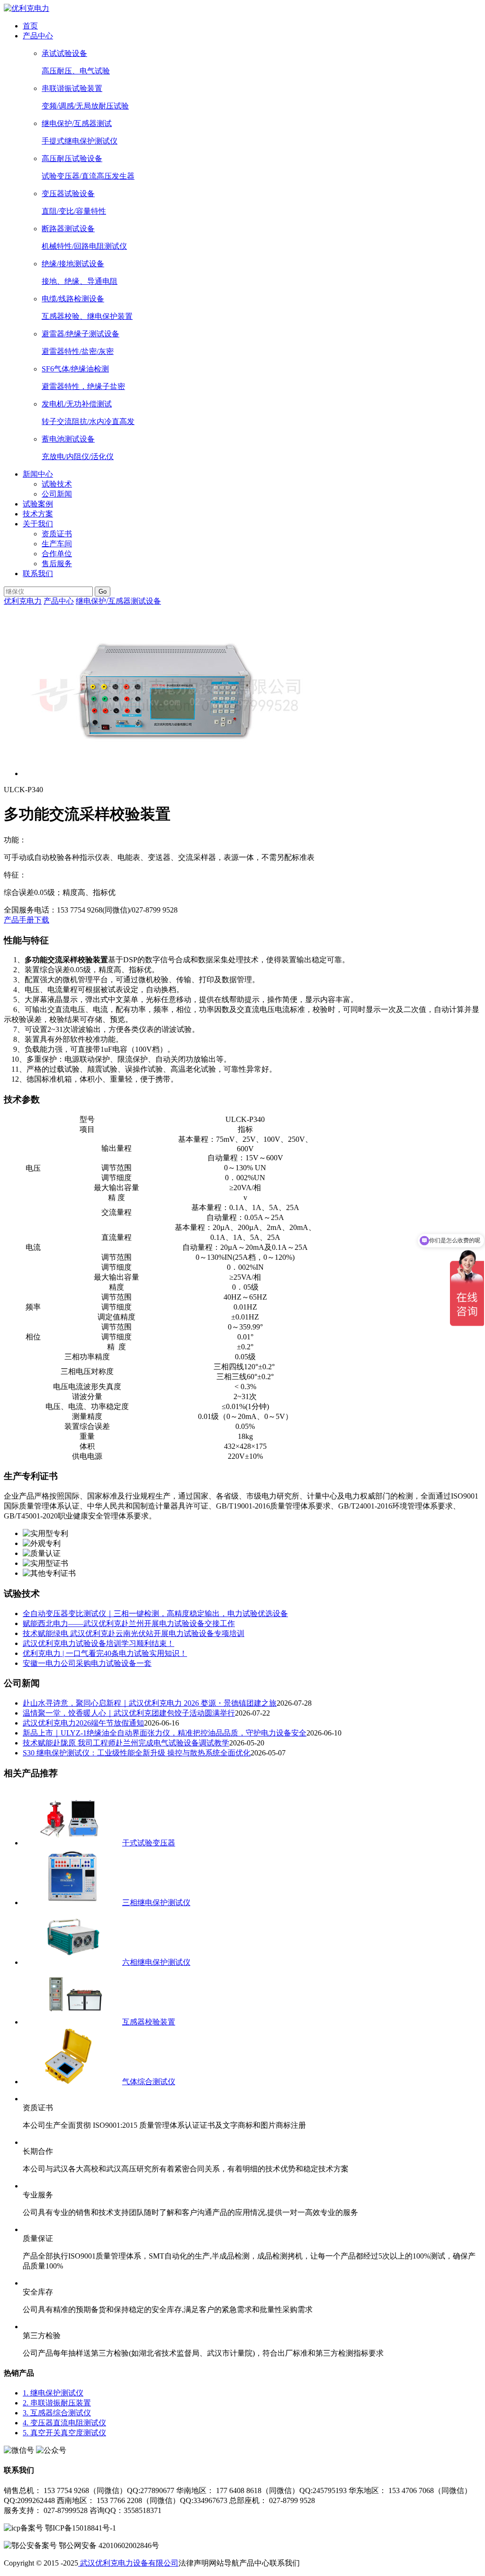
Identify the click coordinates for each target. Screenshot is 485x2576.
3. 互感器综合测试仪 (57, 2413)
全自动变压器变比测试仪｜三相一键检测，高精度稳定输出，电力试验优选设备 (155, 1613)
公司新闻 (57, 494)
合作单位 (57, 554)
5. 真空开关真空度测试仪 (64, 2433)
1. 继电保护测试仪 (53, 2393)
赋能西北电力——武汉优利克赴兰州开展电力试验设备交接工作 (129, 1623)
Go (103, 592)
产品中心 (38, 36)
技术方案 (38, 514)
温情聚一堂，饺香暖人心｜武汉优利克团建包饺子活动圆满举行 (129, 1713)
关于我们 (38, 524)
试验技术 (57, 484)
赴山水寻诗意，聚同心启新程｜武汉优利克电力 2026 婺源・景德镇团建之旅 (150, 1703)
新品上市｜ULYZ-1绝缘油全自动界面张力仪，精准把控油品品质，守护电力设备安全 (165, 1733)
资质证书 (57, 534)
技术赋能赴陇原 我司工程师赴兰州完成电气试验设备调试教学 (126, 1743)
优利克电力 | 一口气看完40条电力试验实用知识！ (105, 1653)
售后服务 (57, 564)
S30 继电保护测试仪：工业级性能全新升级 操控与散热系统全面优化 (137, 1753)
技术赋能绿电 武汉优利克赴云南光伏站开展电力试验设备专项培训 (134, 1633)
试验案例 (38, 504)
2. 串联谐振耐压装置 (57, 2403)
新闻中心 (38, 474)
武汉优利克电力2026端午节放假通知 (83, 1723)
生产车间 (57, 544)
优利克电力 (23, 601)
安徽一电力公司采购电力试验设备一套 (87, 1663)
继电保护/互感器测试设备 (118, 601)
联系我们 (38, 574)
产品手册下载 (27, 920)
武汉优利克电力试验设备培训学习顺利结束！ (99, 1643)
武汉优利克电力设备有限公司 (128, 2563)
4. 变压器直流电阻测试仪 (64, 2423)
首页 (30, 26)
